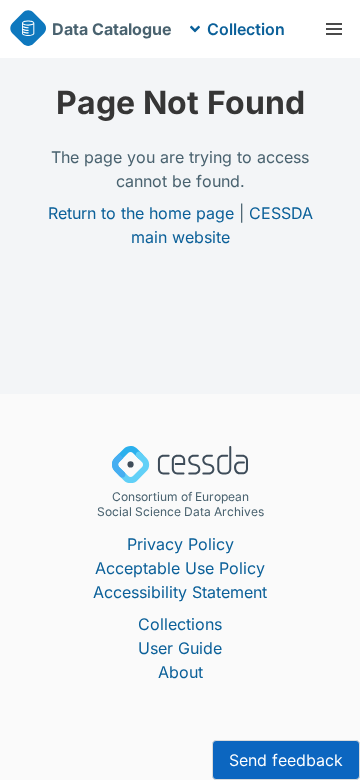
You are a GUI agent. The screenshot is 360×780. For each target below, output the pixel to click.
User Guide (180, 648)
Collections (180, 624)
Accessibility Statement (180, 592)
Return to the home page (141, 213)
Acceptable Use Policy (180, 568)
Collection (246, 29)
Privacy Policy (180, 544)
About (180, 672)
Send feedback (286, 760)
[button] (334, 29)
